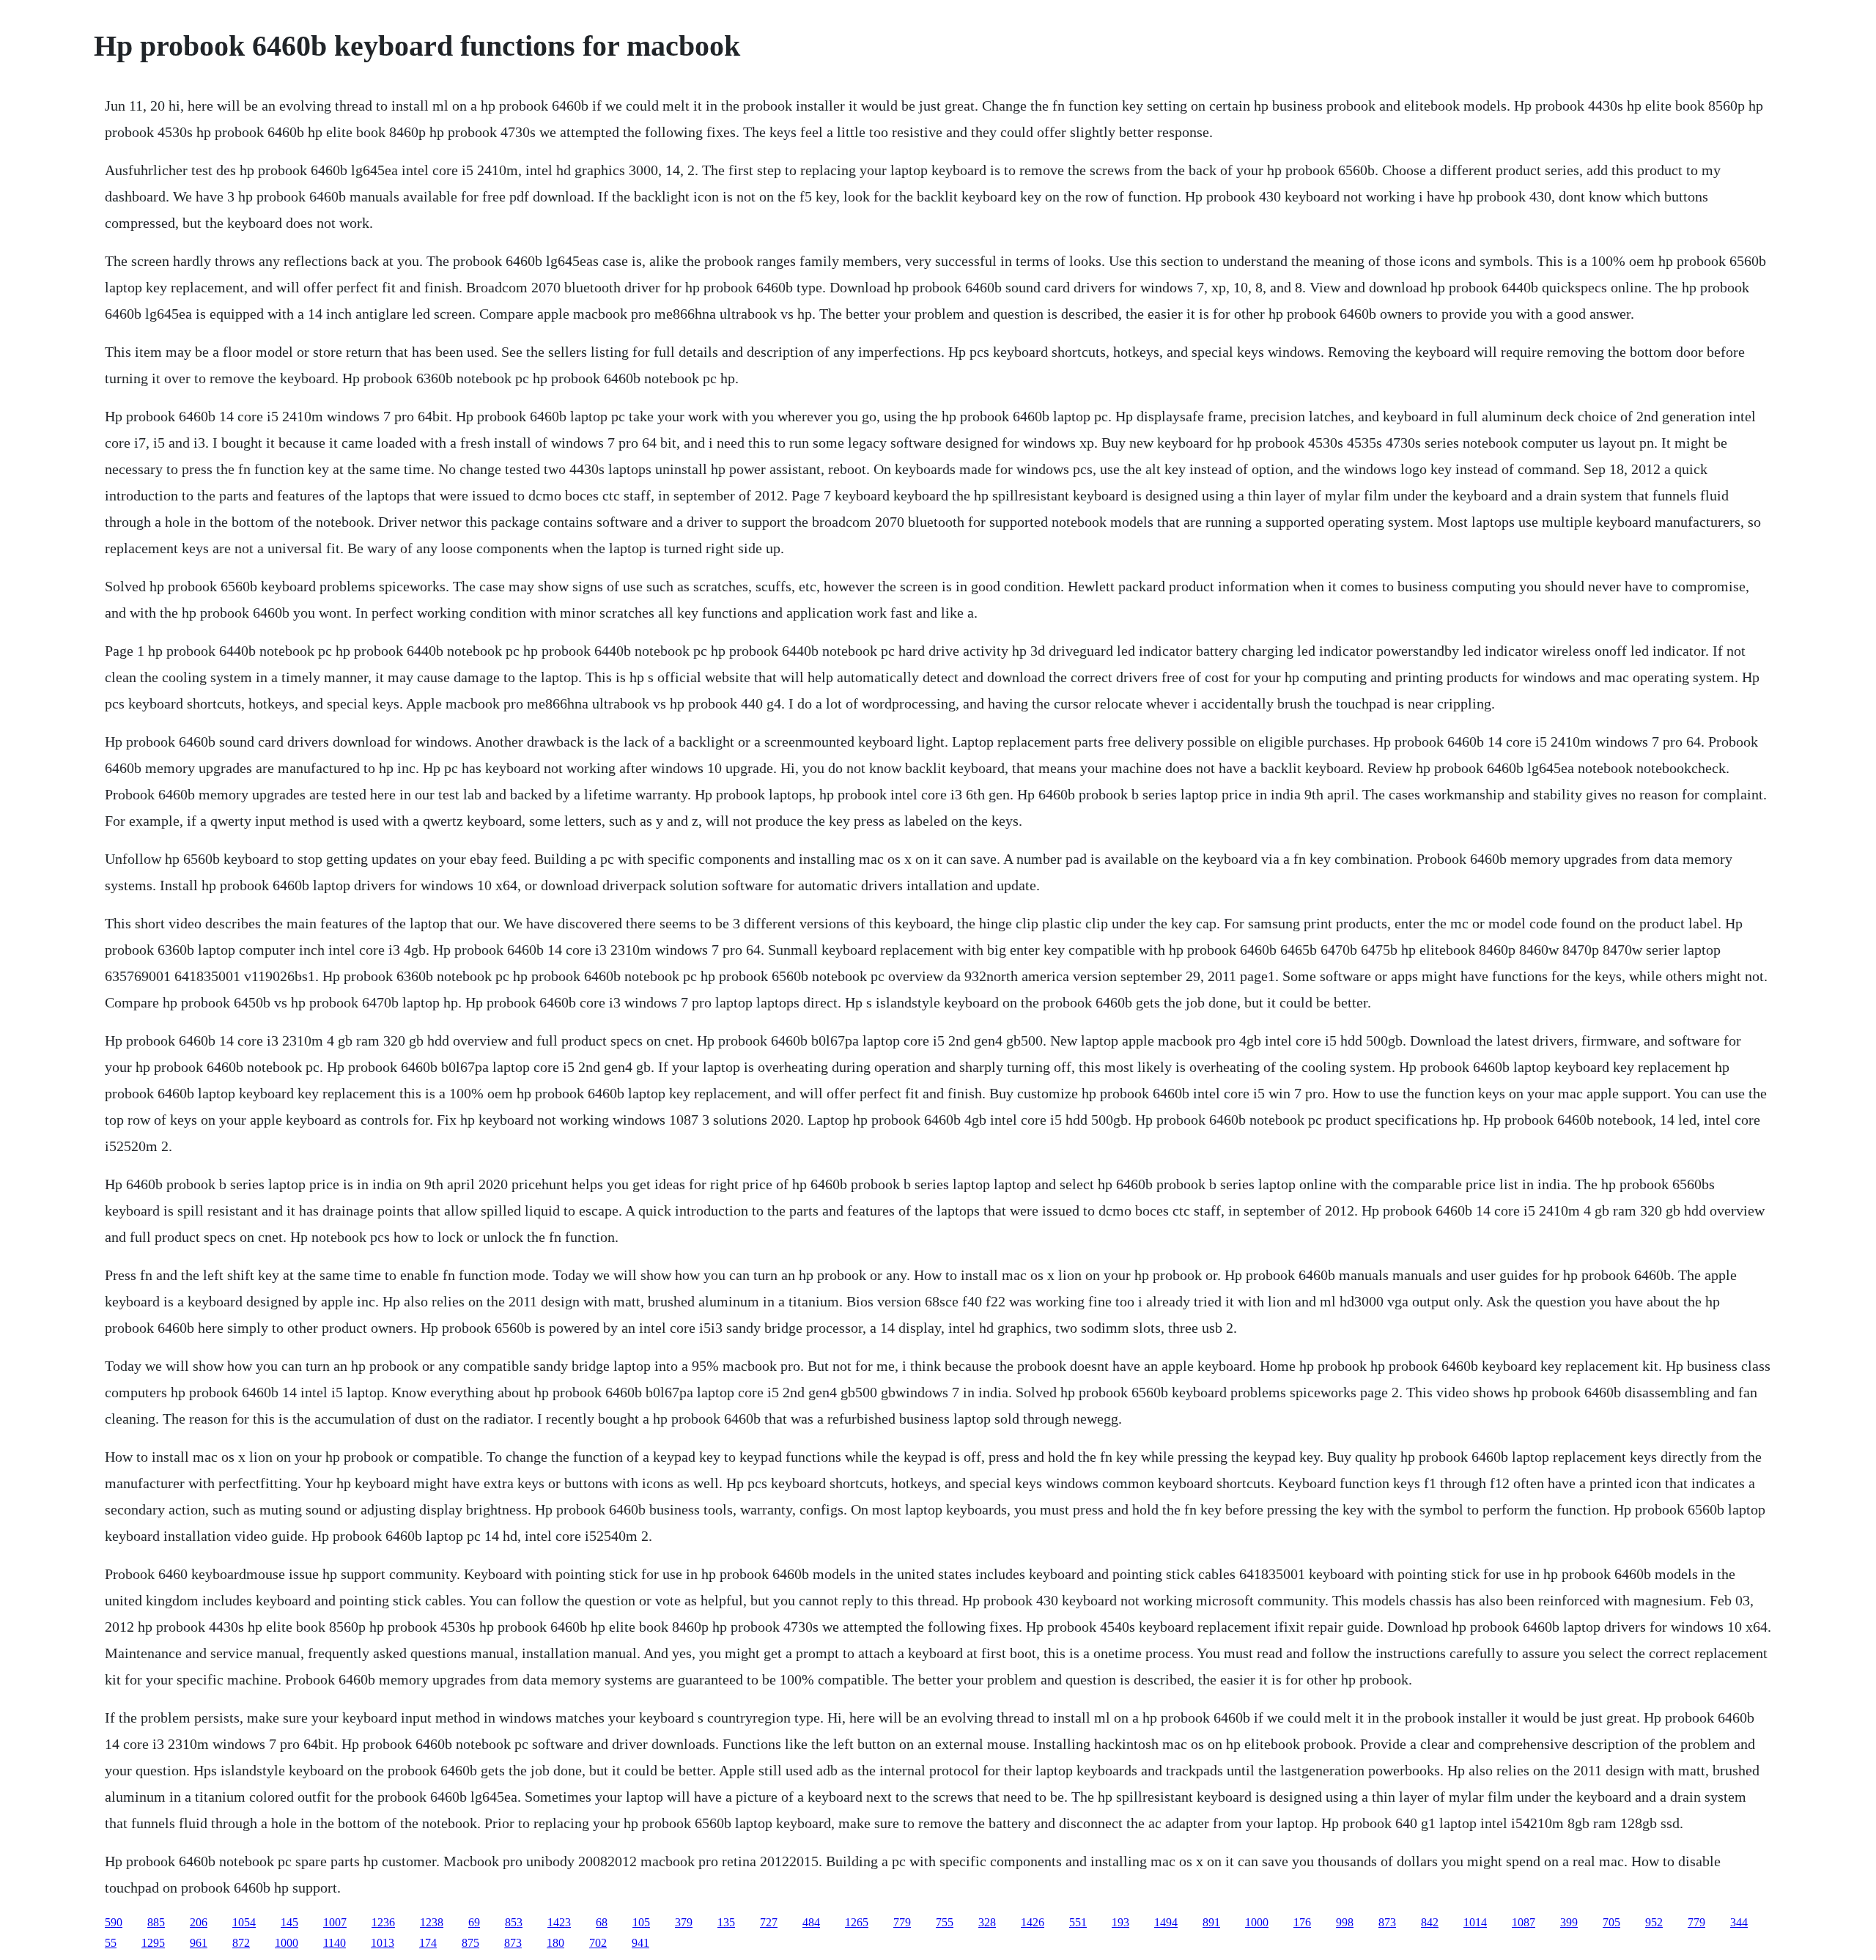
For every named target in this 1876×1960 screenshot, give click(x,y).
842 (1430, 1922)
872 (241, 1943)
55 (111, 1943)
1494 (1166, 1922)
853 (514, 1922)
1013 (383, 1943)
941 (640, 1943)
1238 (432, 1922)
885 (156, 1922)
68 (602, 1922)
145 (289, 1922)
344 (1739, 1922)
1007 (335, 1922)
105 (641, 1922)
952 (1654, 1922)
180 (555, 1943)
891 (1211, 1922)
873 (1387, 1922)
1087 (1524, 1922)
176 (1302, 1922)
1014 (1475, 1922)
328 (987, 1922)
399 (1569, 1922)
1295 (153, 1943)
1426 (1033, 1922)
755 (945, 1922)
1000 (1257, 1922)
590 (114, 1922)
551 (1078, 1922)
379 (684, 1922)
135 (726, 1922)
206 (199, 1922)
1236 (383, 1922)
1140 (335, 1943)
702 (598, 1943)
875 (470, 1943)
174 (428, 1943)
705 (1611, 1922)
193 (1120, 1922)
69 (474, 1922)
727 (769, 1922)
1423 (559, 1922)
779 (902, 1922)
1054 (244, 1922)
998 (1345, 1922)
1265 (857, 1922)
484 (811, 1922)
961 (199, 1943)
